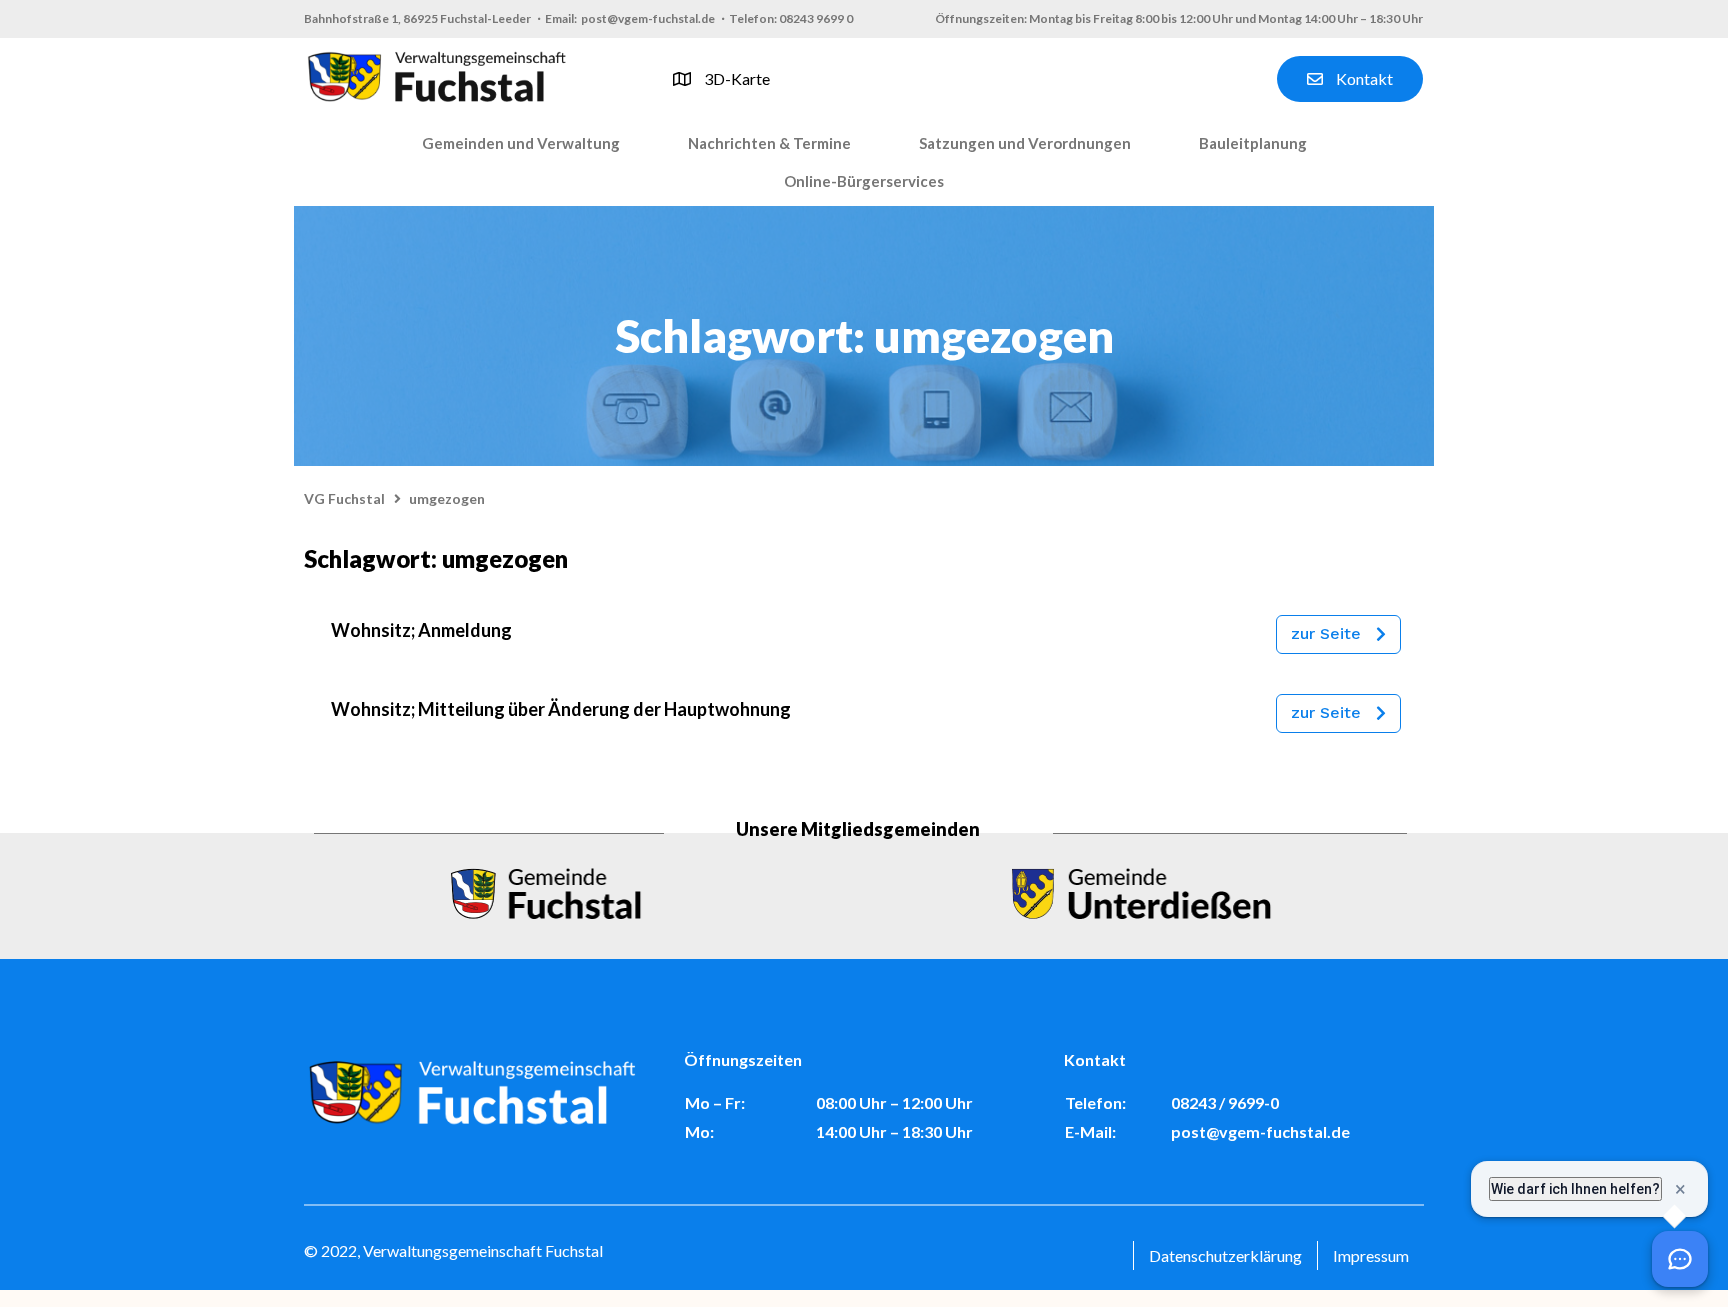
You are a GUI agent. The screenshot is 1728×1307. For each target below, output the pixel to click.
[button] (521, 144)
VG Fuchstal (344, 498)
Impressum (1371, 1255)
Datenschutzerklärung (1225, 1255)
